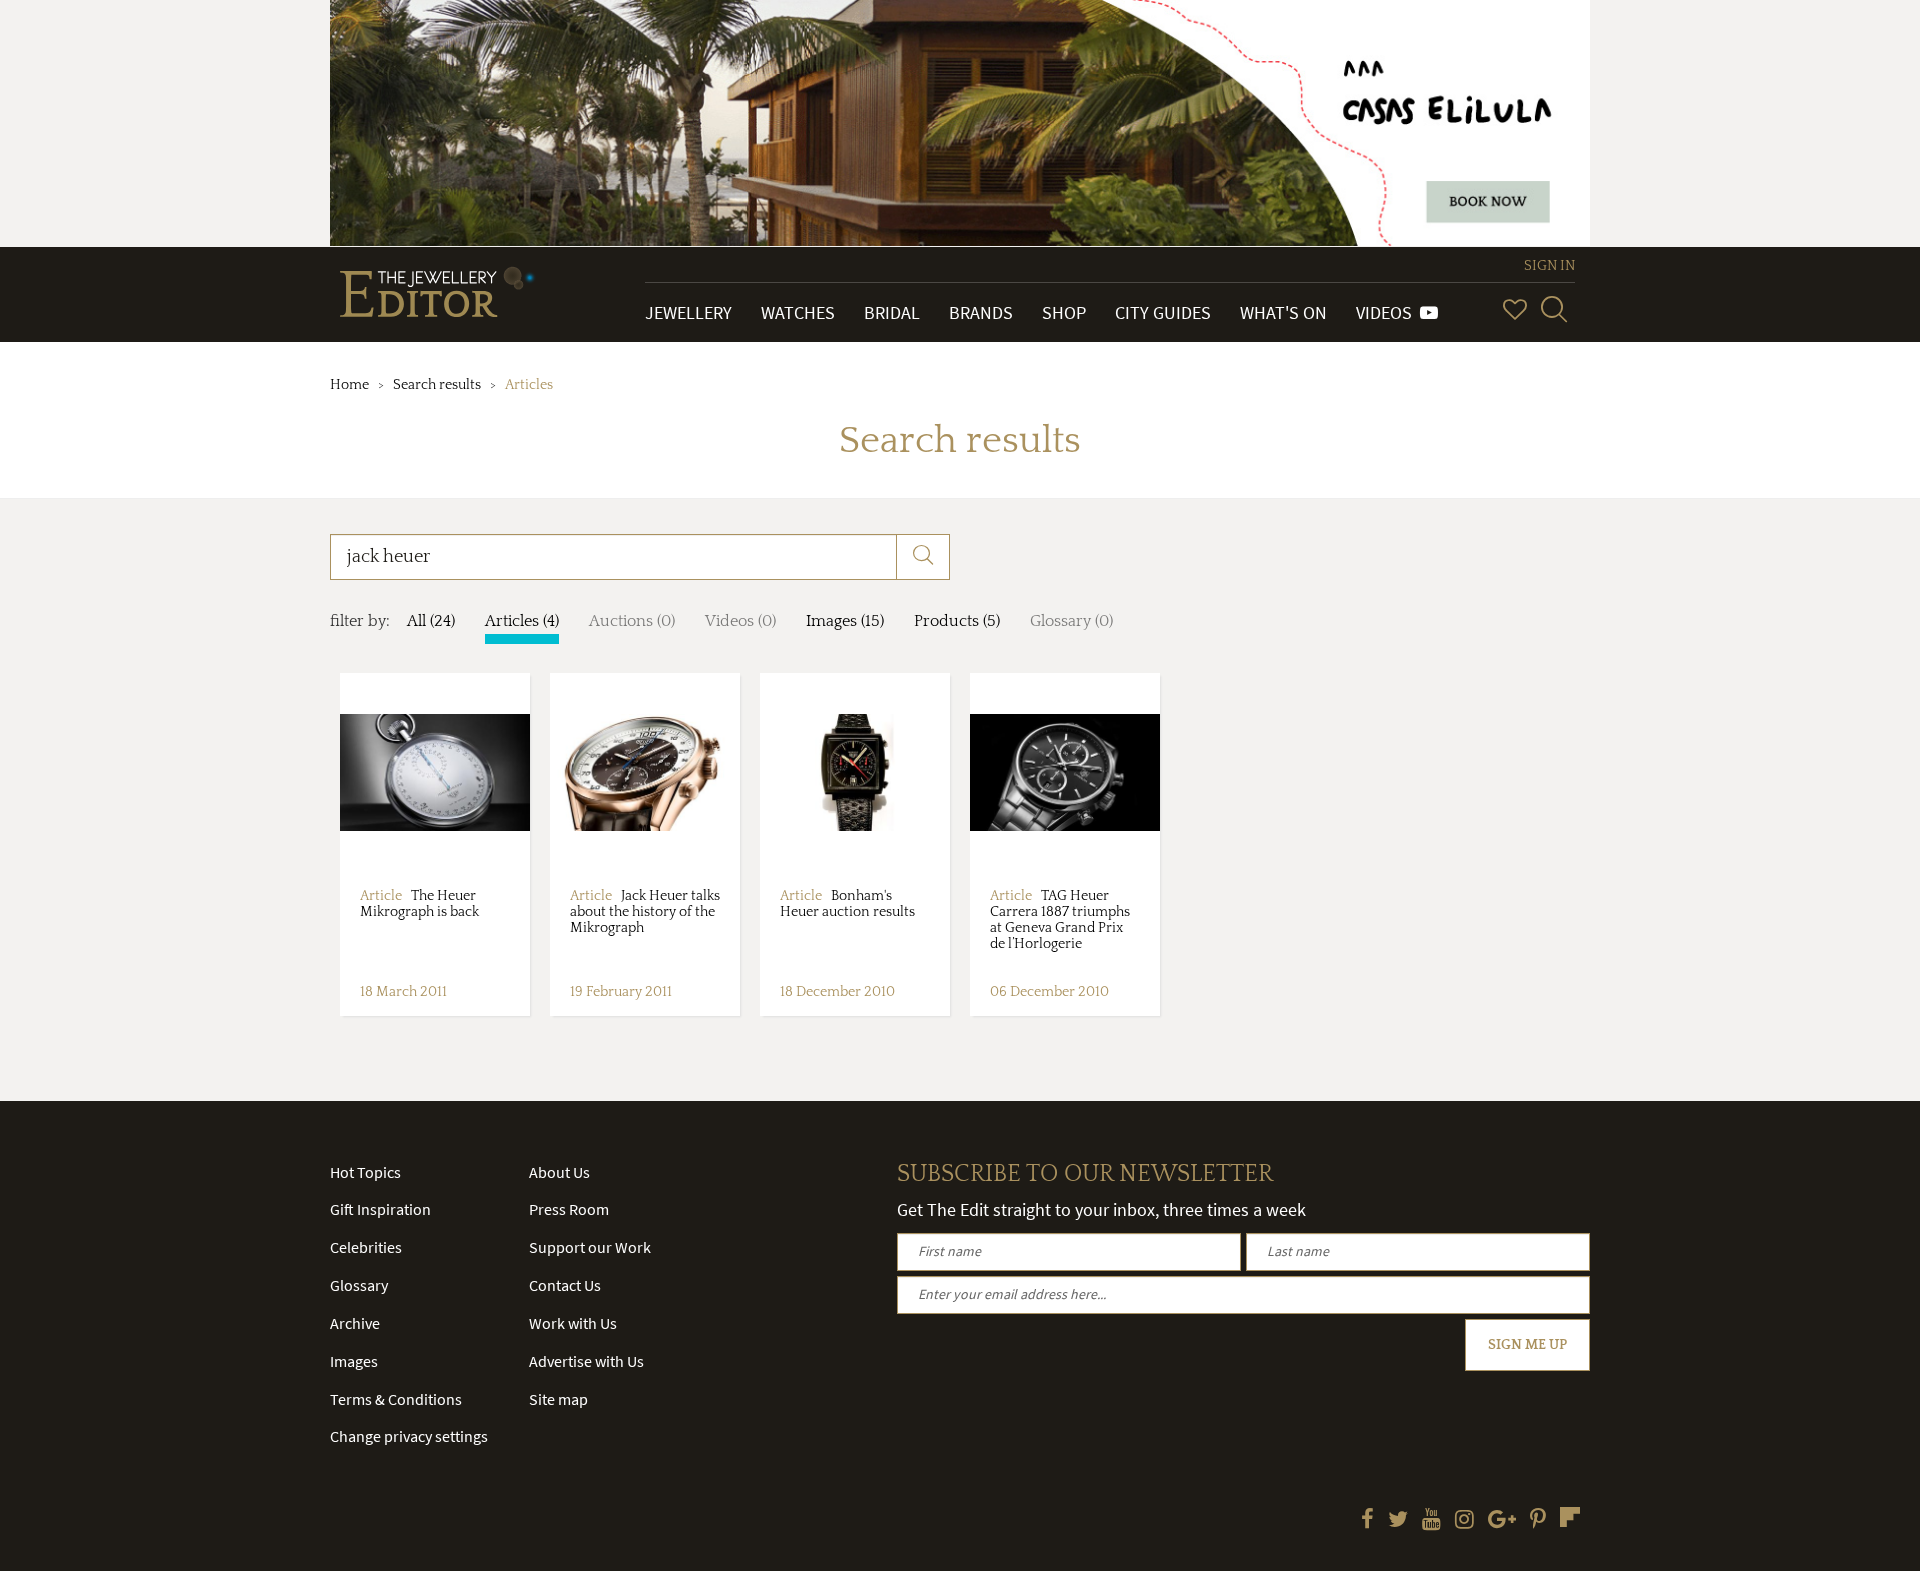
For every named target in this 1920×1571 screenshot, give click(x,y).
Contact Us (565, 1285)
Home (349, 385)
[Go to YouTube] (1431, 1521)
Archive (355, 1323)
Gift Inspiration (380, 1209)
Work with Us (573, 1323)
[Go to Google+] (1502, 1521)
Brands (981, 312)
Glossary (359, 1285)
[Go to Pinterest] (1538, 1521)
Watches (798, 312)
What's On (1283, 312)
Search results (437, 385)
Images (354, 1361)
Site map (558, 1399)
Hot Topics (365, 1172)
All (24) (431, 621)
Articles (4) (522, 621)
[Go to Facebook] (1367, 1521)
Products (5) (957, 621)
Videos (1388, 312)
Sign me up (1527, 1345)
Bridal (892, 312)
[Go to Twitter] (1398, 1521)
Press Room (569, 1209)
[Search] (1554, 309)
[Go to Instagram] (1464, 1521)
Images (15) (845, 621)
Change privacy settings (409, 1436)
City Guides (1163, 312)
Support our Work (590, 1247)
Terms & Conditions (396, 1399)
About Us (559, 1172)
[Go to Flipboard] (1570, 1517)
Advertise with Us (586, 1361)
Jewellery (688, 312)
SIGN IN (1549, 266)
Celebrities (366, 1247)
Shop (1064, 312)
